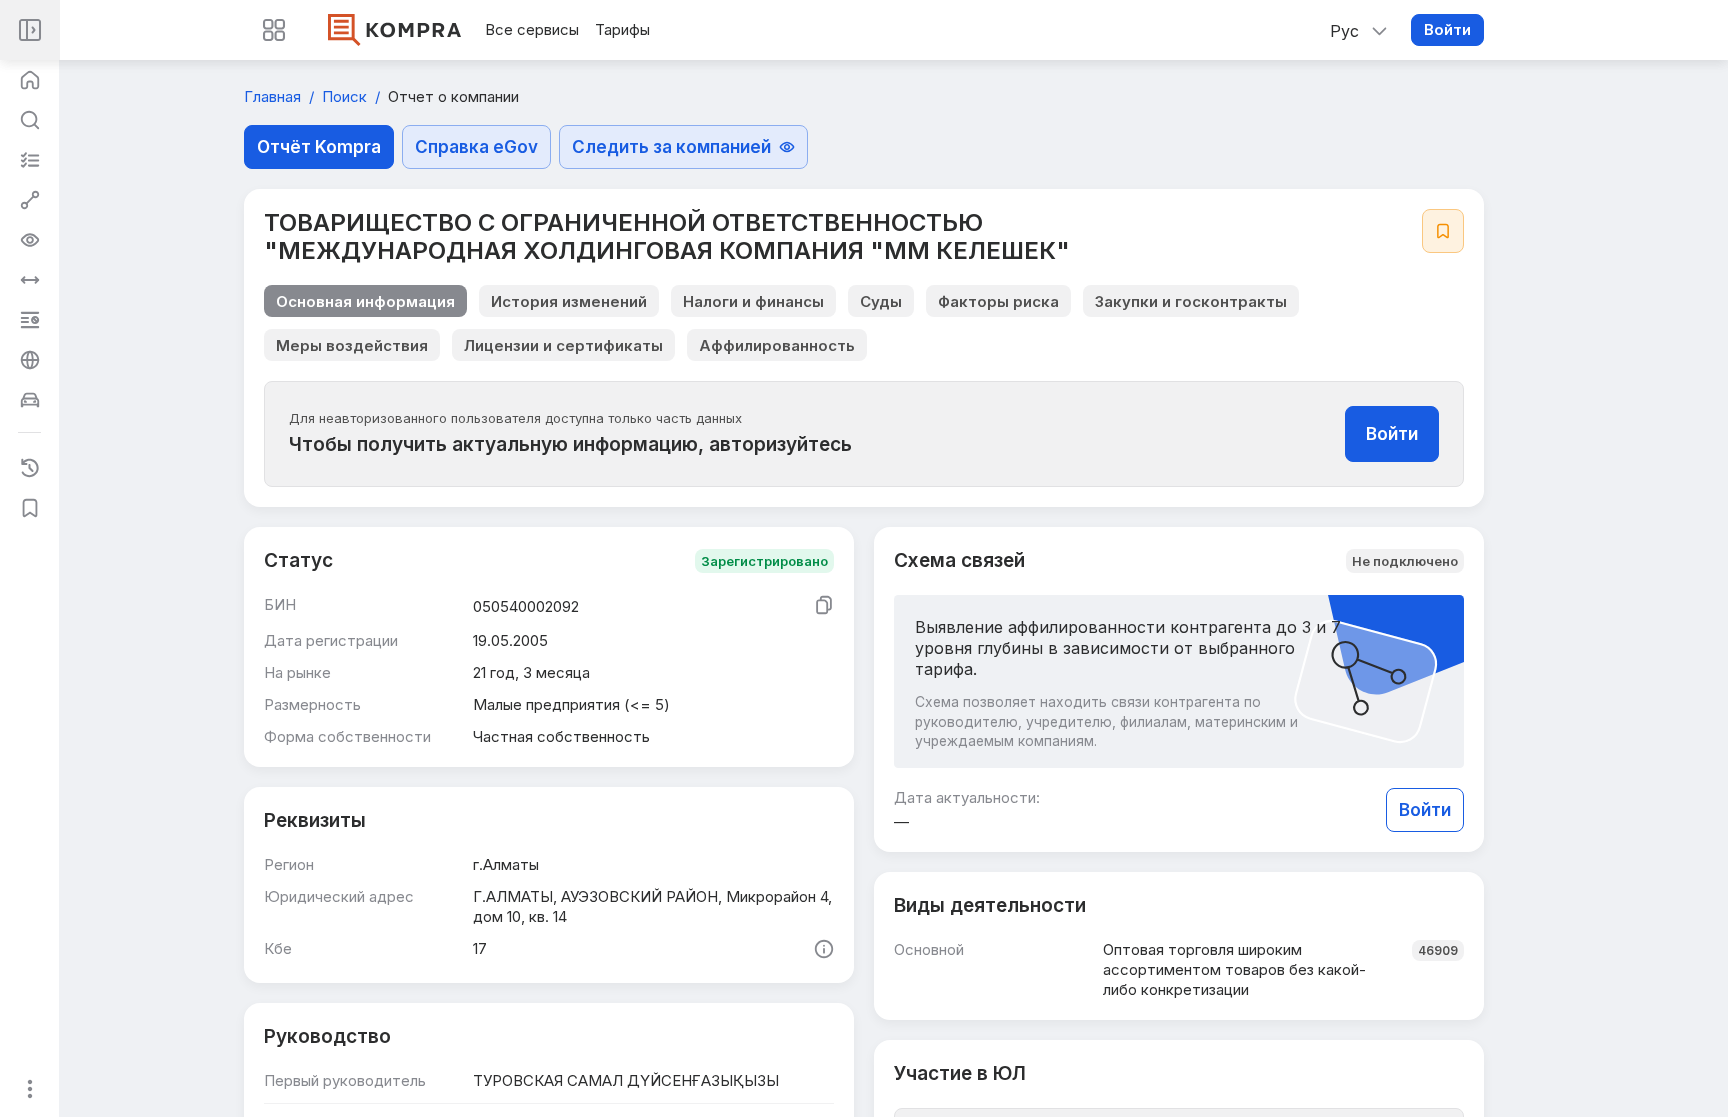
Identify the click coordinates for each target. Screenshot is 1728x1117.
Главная (274, 96)
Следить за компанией (671, 147)
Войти (1447, 29)
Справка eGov (476, 147)
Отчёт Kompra (319, 147)
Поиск (346, 96)
